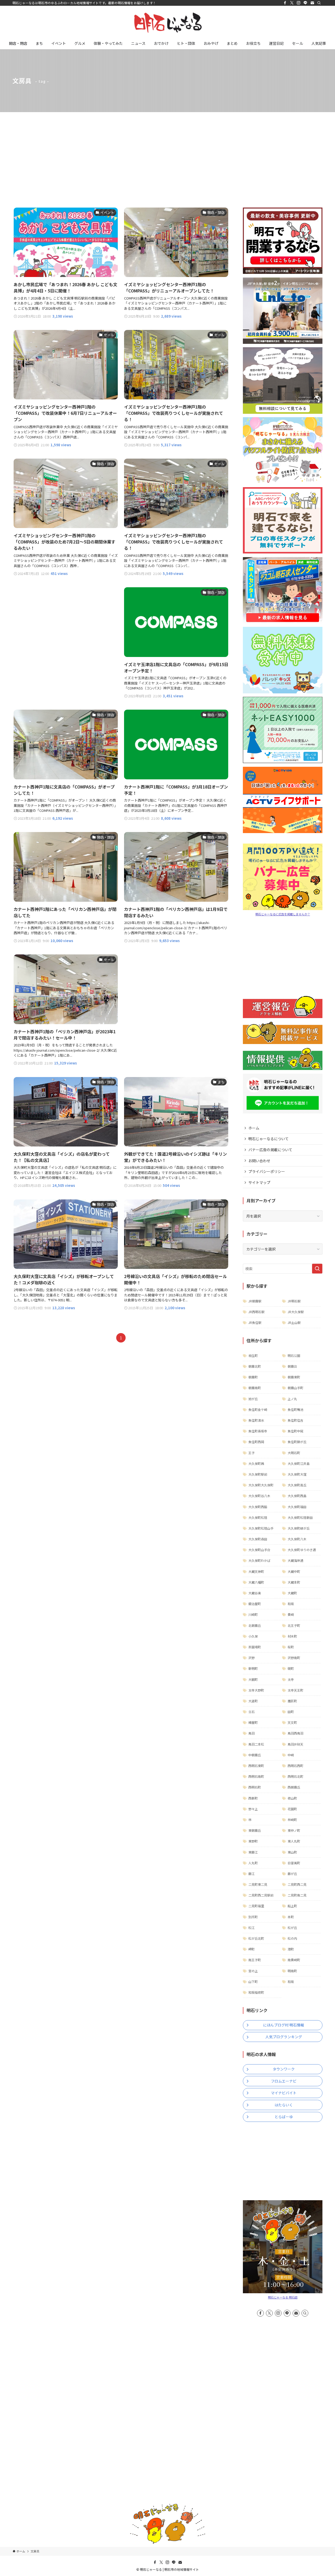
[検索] (319, 3)
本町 (291, 1917)
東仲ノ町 (294, 1830)
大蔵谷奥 (255, 1593)
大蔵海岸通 (295, 1560)
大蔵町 (292, 1593)
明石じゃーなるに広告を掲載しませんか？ (283, 914)
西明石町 (255, 1787)
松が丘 (292, 1928)
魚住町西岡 (256, 1442)
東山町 (292, 1852)
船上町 (292, 1906)
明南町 (292, 1971)
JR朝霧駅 (255, 1301)
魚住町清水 (256, 1420)
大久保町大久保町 (261, 1485)
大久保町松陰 (258, 1517)
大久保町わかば (259, 1560)
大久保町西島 (297, 1496)
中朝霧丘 (255, 1755)
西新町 (253, 1798)
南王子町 (255, 1960)
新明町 (253, 1668)
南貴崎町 (294, 1960)
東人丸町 (294, 1841)
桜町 (291, 1647)
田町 (291, 1712)
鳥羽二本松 (256, 1744)
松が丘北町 (256, 1938)
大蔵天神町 (256, 1571)
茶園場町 (255, 1647)
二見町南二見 (297, 1895)
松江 (252, 1928)
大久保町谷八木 (259, 1496)
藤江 (252, 1874)
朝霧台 (292, 1366)
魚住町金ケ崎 (258, 1409)
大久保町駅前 (258, 1474)
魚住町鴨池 (295, 1409)
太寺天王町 (295, 1690)
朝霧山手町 (295, 1388)
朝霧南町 (255, 1388)
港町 (291, 1949)
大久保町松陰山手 (261, 1528)
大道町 (253, 1701)
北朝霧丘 (255, 1625)
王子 (252, 1453)
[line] (305, 3)
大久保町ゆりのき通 (302, 1550)
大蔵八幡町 (256, 1582)
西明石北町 (295, 1776)
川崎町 (253, 1614)
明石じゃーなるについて (269, 1139)
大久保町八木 (297, 1539)
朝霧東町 (294, 1377)
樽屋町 (253, 1722)
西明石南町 (256, 1776)
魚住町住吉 (295, 1420)
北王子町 (294, 1625)
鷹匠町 (292, 1701)
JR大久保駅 (296, 1312)
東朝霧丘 (255, 1830)
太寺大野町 (256, 1690)
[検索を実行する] (317, 1269)
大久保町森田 (258, 1539)
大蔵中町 (294, 1571)
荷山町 (292, 1798)
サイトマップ (259, 1182)
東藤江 (253, 1852)
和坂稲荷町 (256, 1992)
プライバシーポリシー (267, 1171)
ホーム (254, 1128)
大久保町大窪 (297, 1474)
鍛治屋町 (255, 1604)
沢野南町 (294, 1658)
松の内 (292, 1938)
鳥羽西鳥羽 (295, 1733)
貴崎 (291, 1614)
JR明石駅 (294, 1301)
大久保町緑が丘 (299, 1528)
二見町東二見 (258, 1884)
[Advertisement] (167, 151)
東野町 (253, 1841)
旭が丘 (253, 1399)
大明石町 (294, 1453)
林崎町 (292, 1820)
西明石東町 (256, 1766)
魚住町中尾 (295, 1431)
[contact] (312, 3)
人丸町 (253, 1863)
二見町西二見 (297, 1884)
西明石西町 (295, 1766)
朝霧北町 (255, 1366)
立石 (252, 1712)
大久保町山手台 (259, 1550)
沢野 (252, 1658)
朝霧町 (253, 1377)
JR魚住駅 (255, 1322)
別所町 (253, 1917)
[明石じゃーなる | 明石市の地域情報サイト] (167, 23)
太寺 (291, 1679)
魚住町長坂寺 (258, 1431)
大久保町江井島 (299, 1463)
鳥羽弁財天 (295, 1744)
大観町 (253, 1679)
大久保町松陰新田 (300, 1517)
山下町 (253, 1982)
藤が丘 (292, 1874)
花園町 (292, 1809)
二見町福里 (256, 1906)
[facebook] (285, 3)
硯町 (291, 1668)
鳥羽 (252, 1733)
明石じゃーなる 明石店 (283, 2297)
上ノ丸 (292, 1399)
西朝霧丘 (294, 1787)
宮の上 (253, 1971)
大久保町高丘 (297, 1485)
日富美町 (294, 1863)
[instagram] (299, 3)
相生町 (253, 1355)
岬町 (252, 1949)
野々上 (253, 1809)
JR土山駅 (294, 1322)
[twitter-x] (292, 3)
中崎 (291, 1755)
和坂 (291, 1604)
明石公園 (294, 1355)
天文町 (292, 1722)
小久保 (253, 1636)
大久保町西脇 (258, 1507)
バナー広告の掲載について (270, 1150)
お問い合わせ (259, 1161)
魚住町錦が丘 (297, 1442)
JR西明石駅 (256, 1312)
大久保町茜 (256, 1463)
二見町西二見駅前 (261, 1895)
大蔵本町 (294, 1582)
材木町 (292, 1636)
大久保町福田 (297, 1507)
